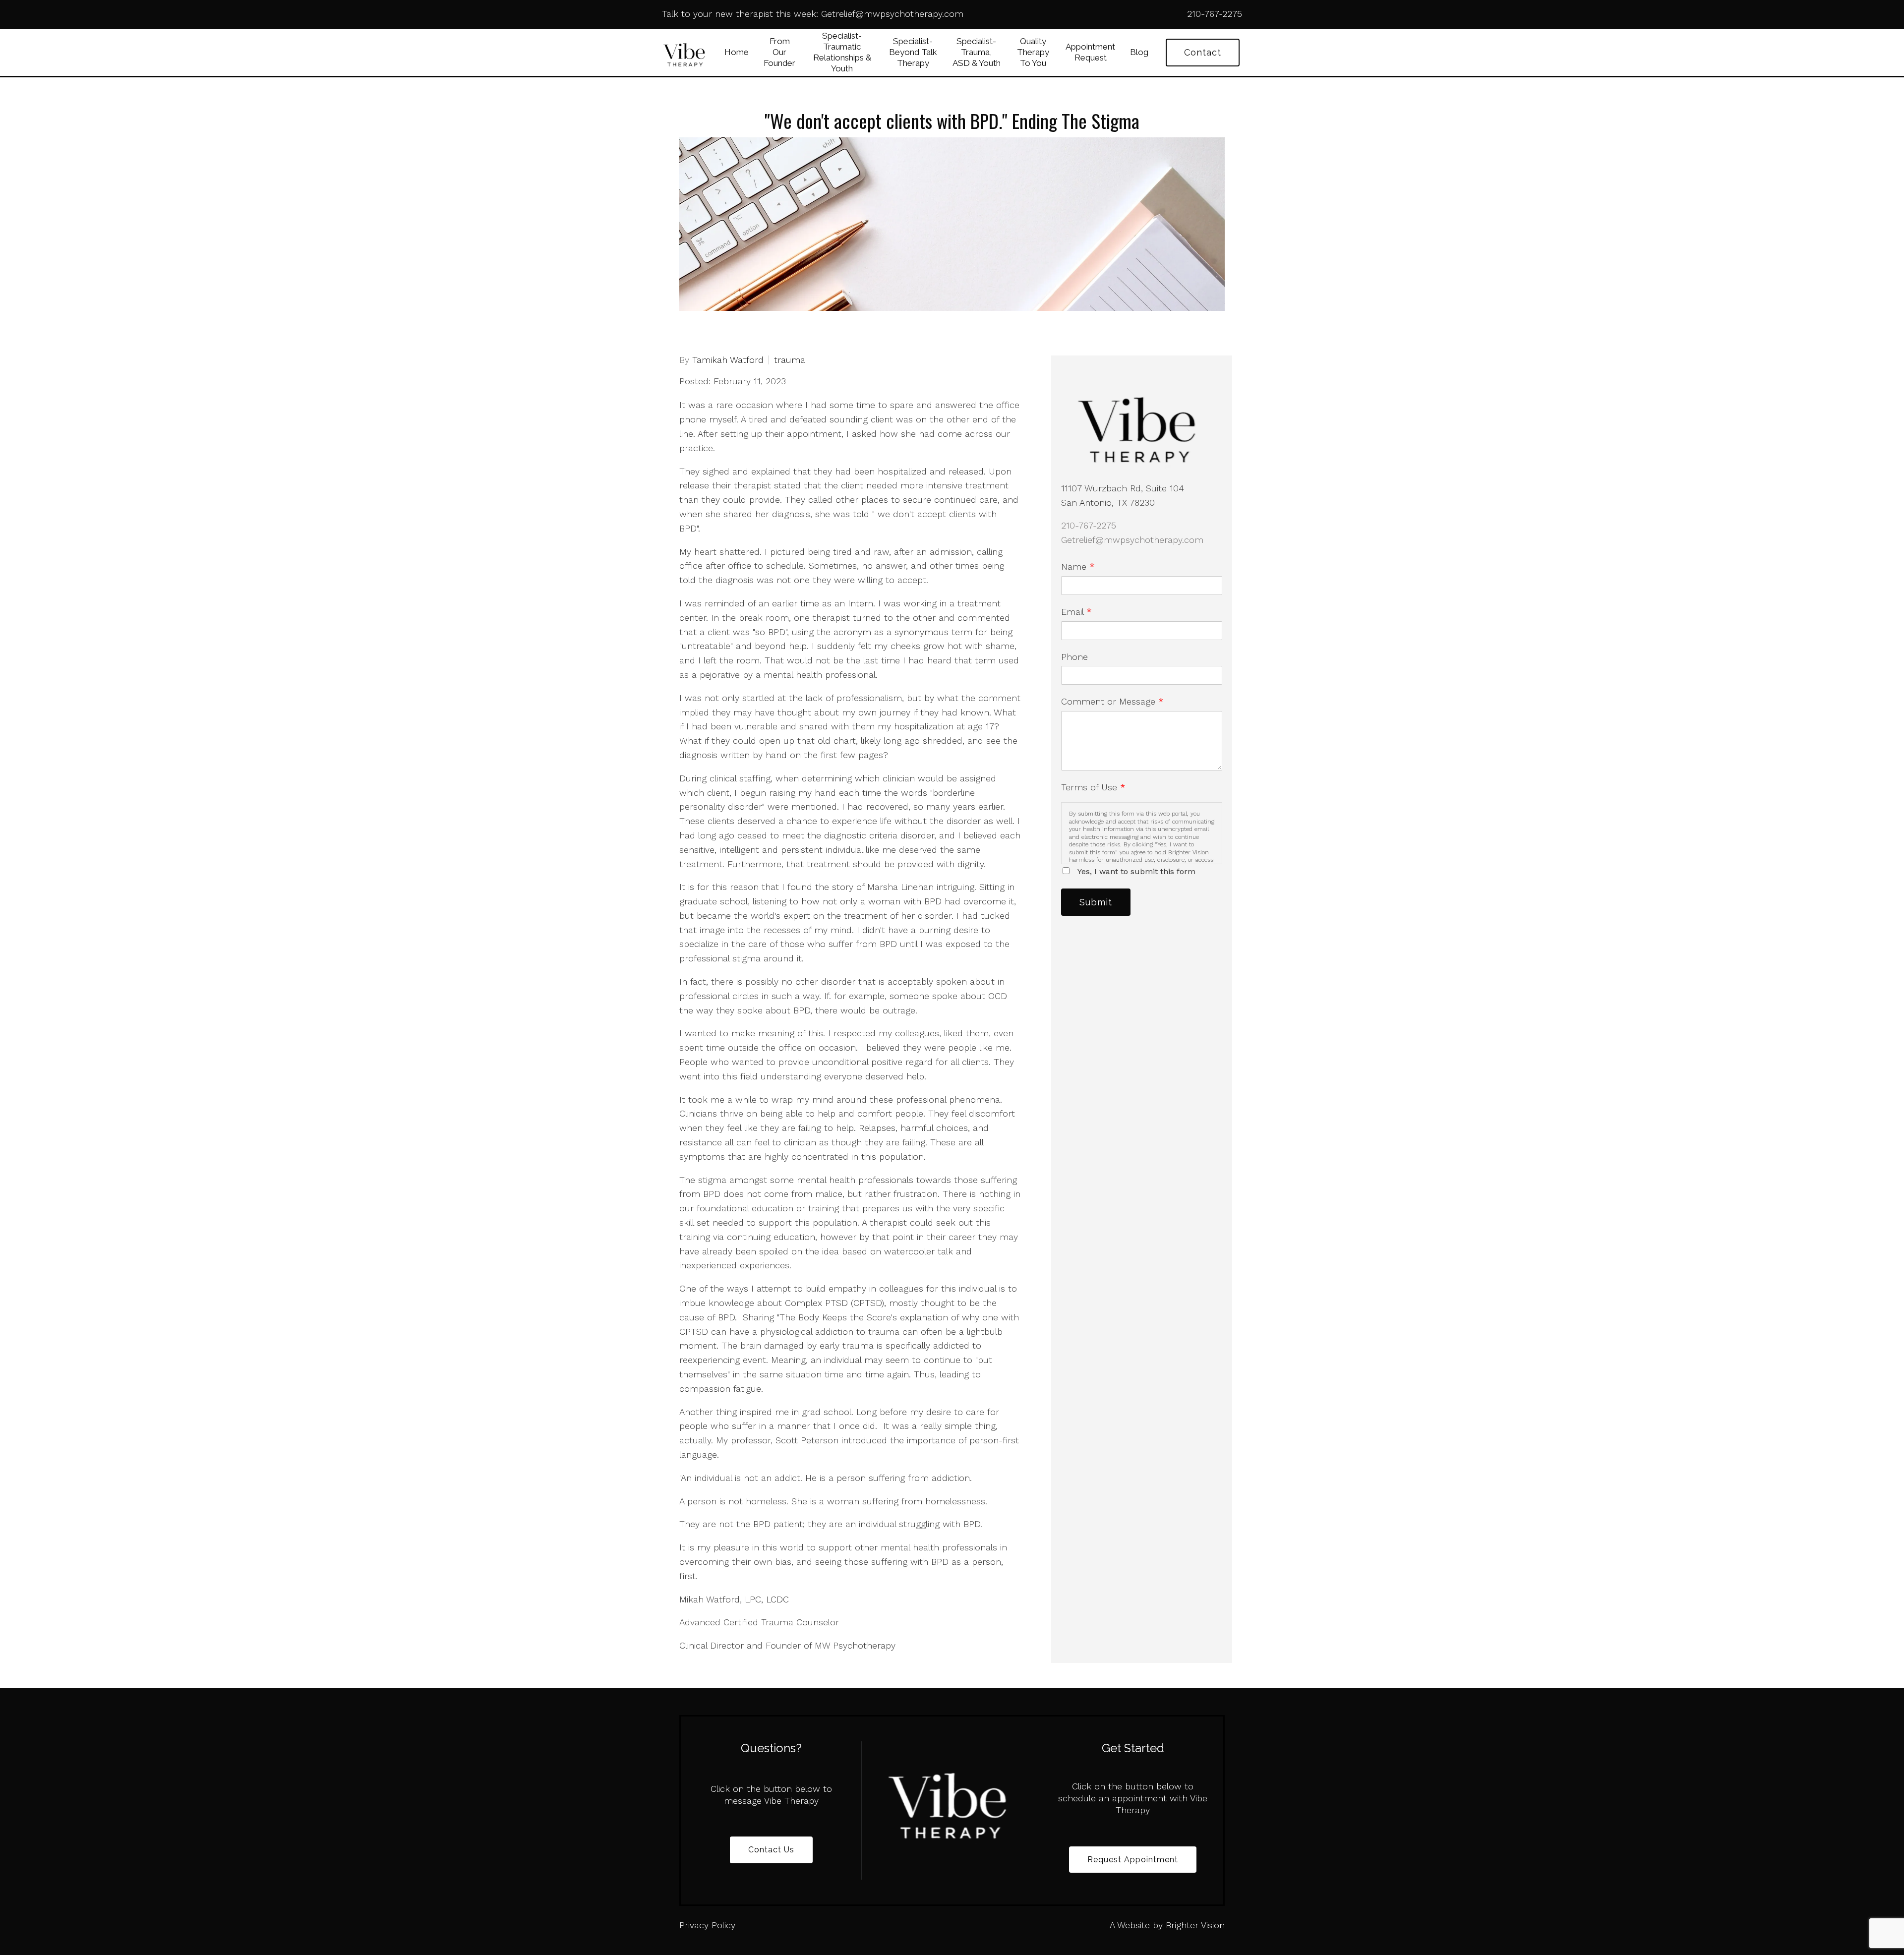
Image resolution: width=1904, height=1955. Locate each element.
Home (737, 52)
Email (1076, 612)
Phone (1074, 657)
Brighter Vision (1195, 1925)
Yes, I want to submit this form (1136, 871)
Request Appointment (1133, 1860)
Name (1078, 566)
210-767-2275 (1089, 525)
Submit (1096, 902)
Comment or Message (1112, 701)
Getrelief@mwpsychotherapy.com (1132, 540)
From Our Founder (779, 52)
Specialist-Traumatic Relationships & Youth (842, 52)
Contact (1203, 52)
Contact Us (771, 1850)
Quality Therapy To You (1033, 52)
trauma (790, 360)
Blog (1139, 52)
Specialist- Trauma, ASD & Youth (977, 52)
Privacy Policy (707, 1925)
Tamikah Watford (728, 360)
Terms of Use (1093, 787)
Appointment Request (1090, 52)
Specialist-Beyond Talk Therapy (913, 52)
